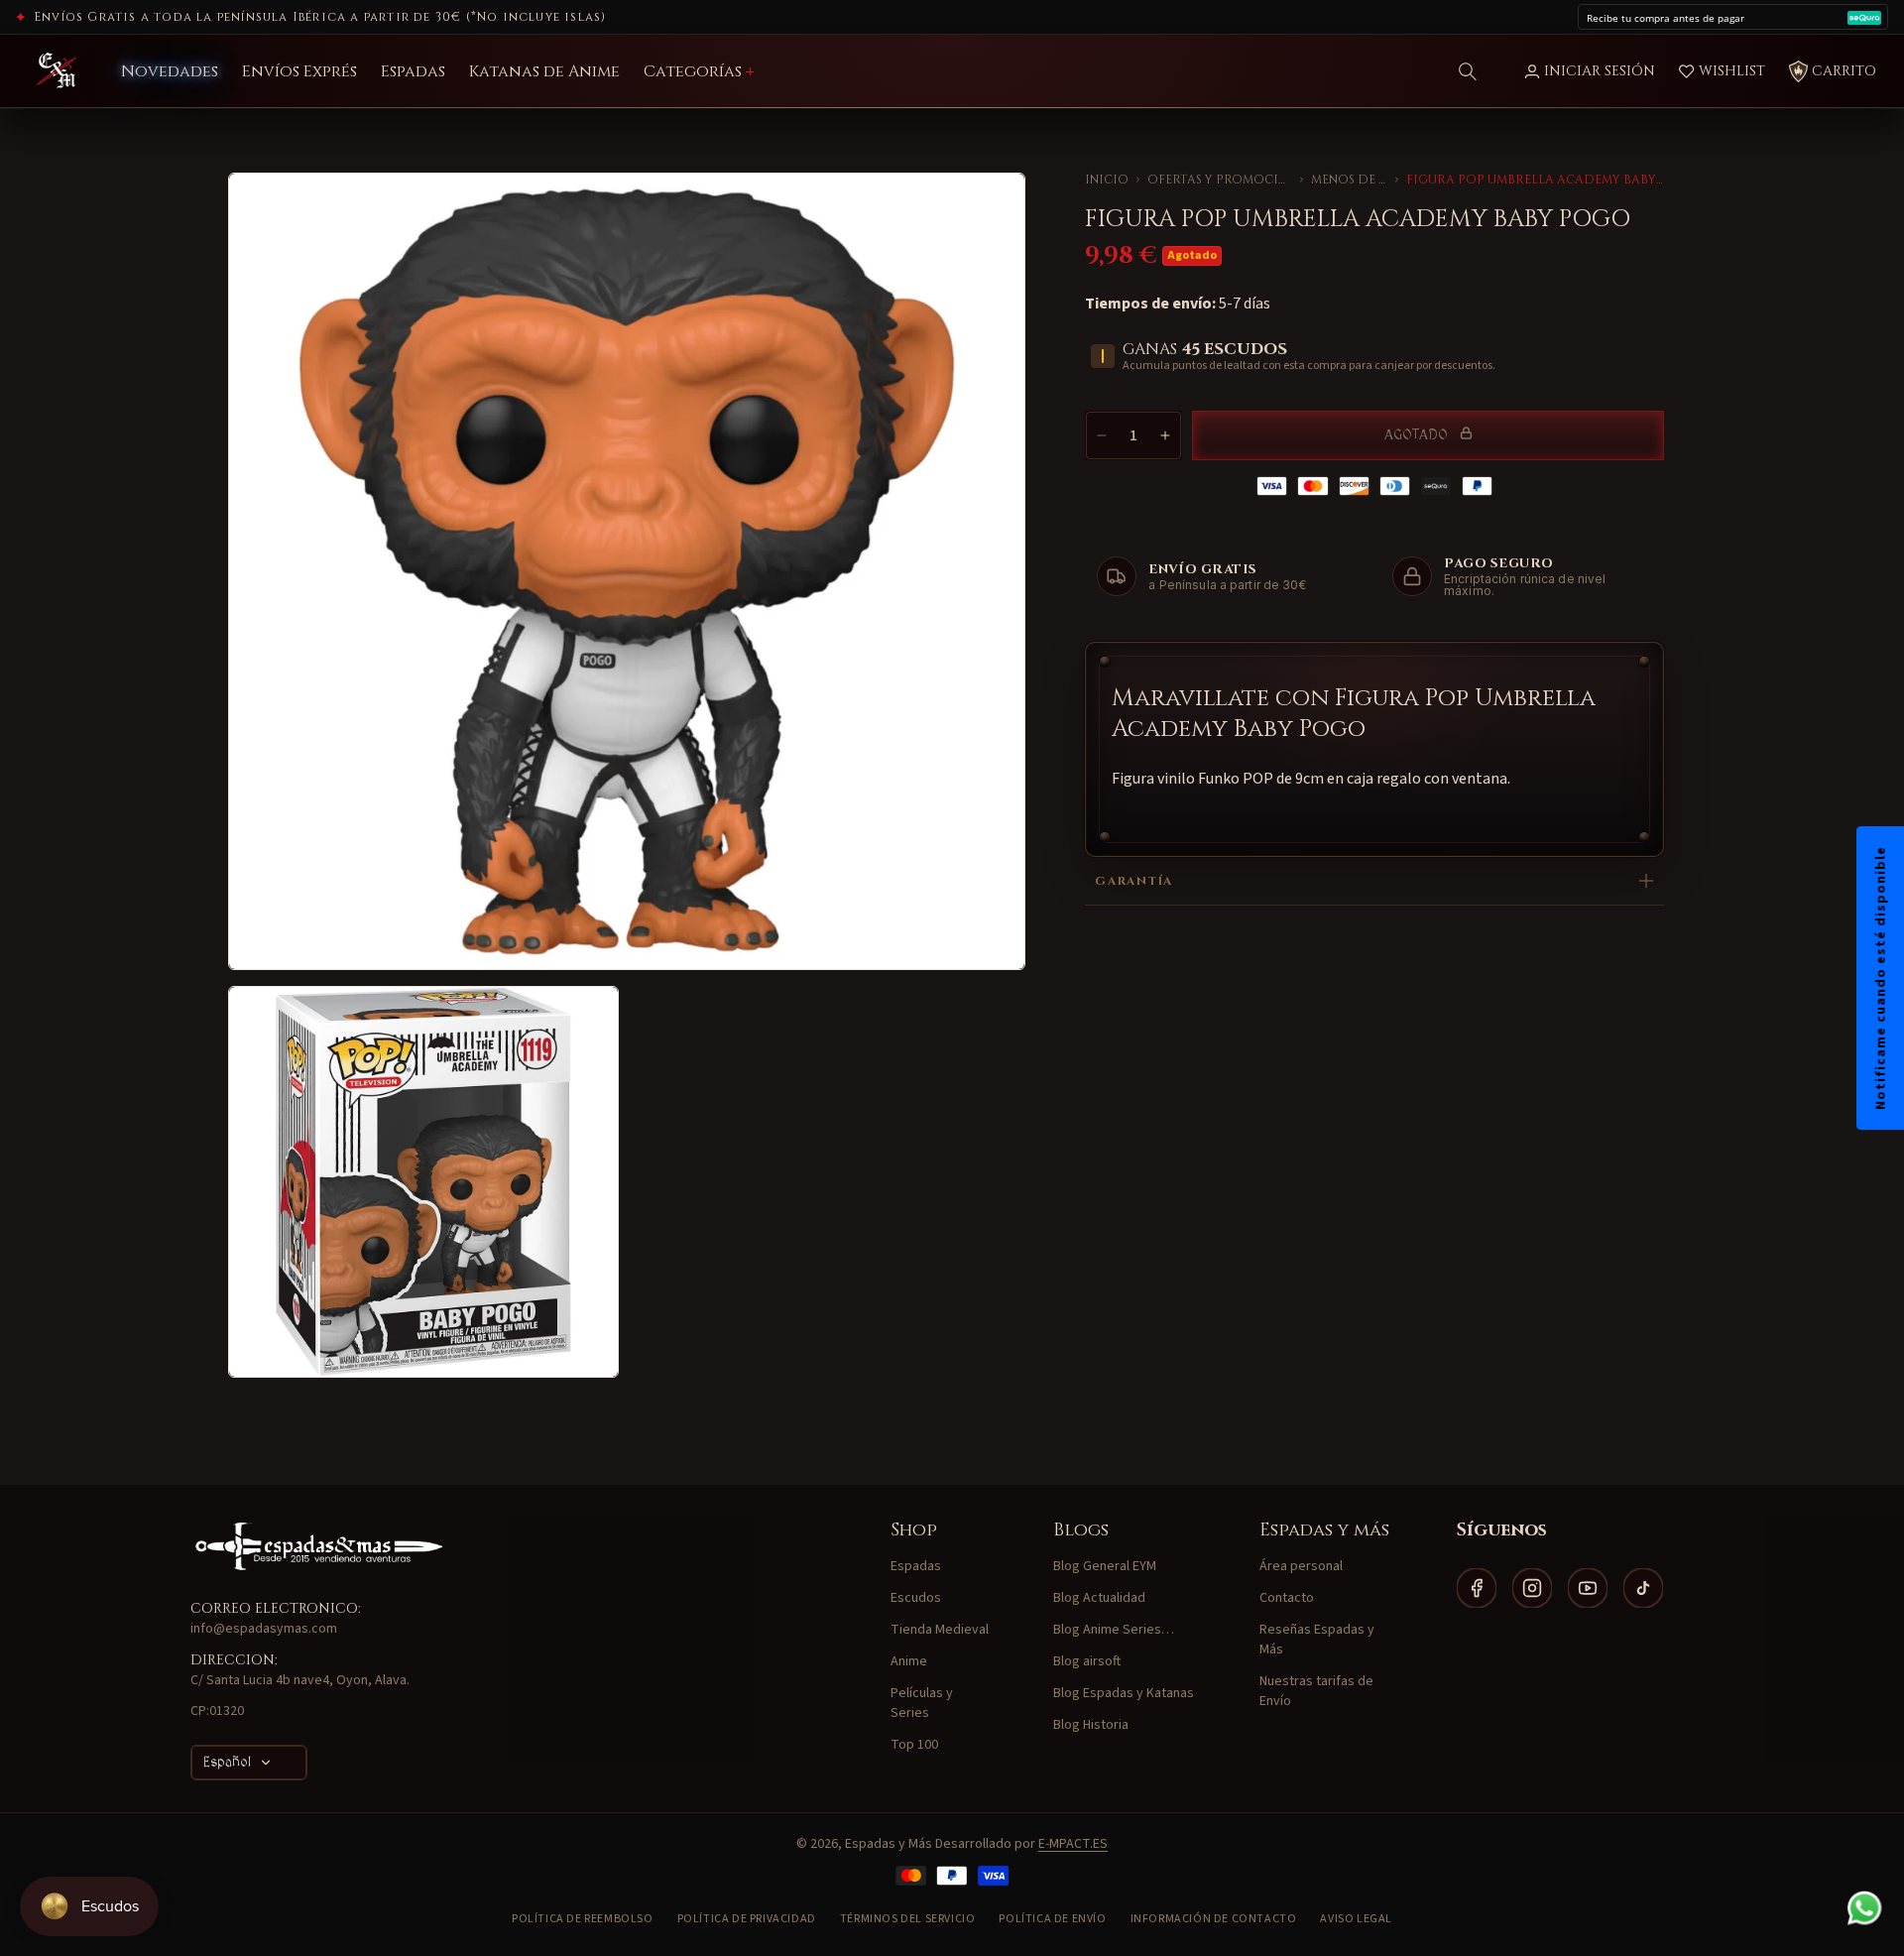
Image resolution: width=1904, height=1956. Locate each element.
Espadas (916, 1566)
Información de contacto (1214, 1919)
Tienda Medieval (940, 1630)
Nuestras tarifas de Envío (1316, 1691)
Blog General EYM (1105, 1566)
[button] (1468, 71)
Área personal (1301, 1566)
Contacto (1287, 1598)
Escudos (916, 1598)
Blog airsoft (1087, 1661)
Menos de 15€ (1349, 180)
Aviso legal (1356, 1919)
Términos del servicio (908, 1919)
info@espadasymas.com (264, 1629)
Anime (909, 1661)
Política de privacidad (747, 1919)
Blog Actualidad (1099, 1598)
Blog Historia (1091, 1725)
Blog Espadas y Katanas (1124, 1693)
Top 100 (914, 1745)
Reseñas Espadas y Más (1317, 1640)
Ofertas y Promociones (1219, 180)
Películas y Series (922, 1703)
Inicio (1107, 180)
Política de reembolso (583, 1919)
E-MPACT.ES (1073, 1844)
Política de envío (1052, 1919)
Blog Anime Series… (1114, 1630)
